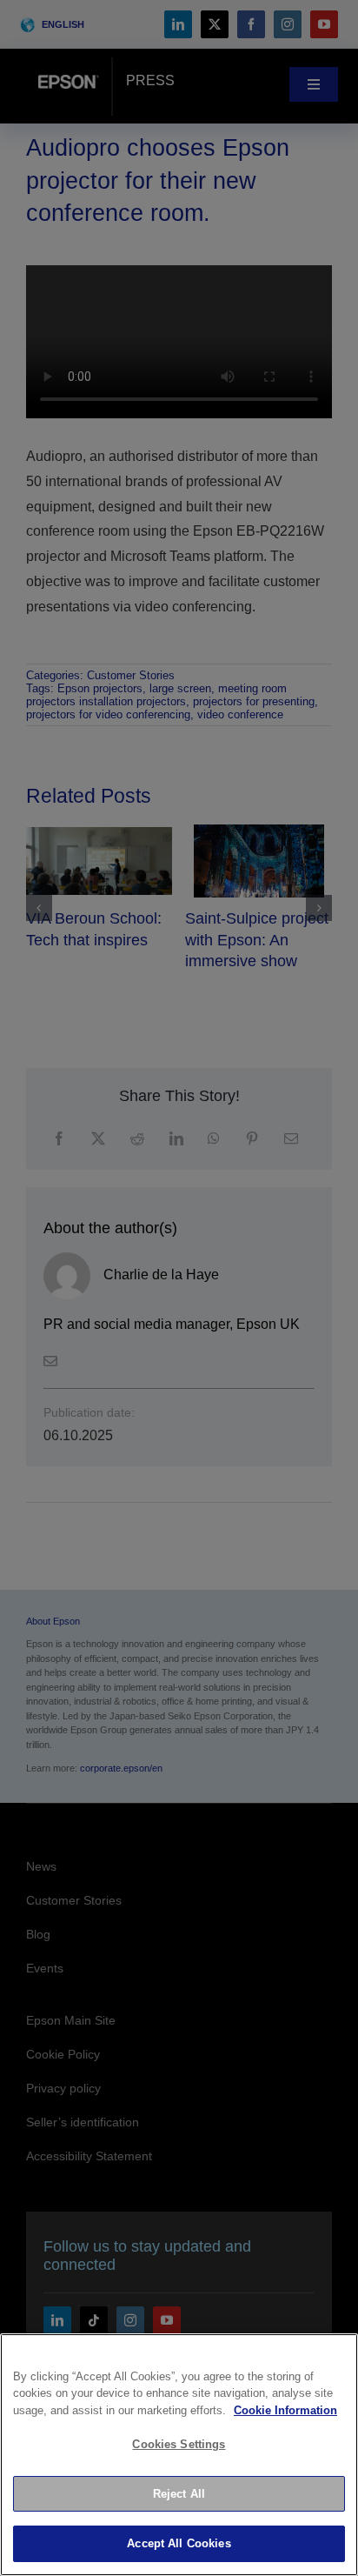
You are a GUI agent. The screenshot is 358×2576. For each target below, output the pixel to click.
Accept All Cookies (179, 2543)
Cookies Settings (179, 2444)
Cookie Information (285, 2410)
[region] (179, 2455)
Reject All (179, 2494)
